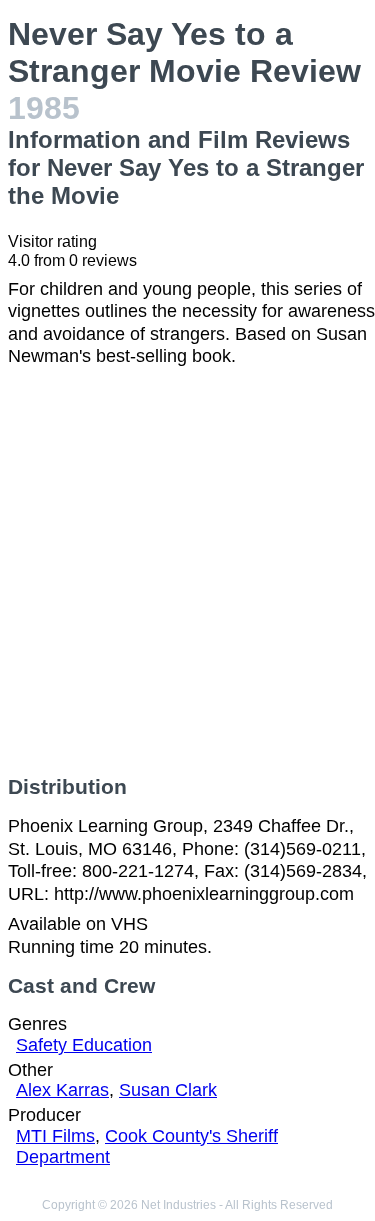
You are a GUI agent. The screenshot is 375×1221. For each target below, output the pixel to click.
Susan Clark (168, 1090)
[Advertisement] (187, 571)
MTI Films (55, 1136)
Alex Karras (62, 1090)
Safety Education (84, 1045)
